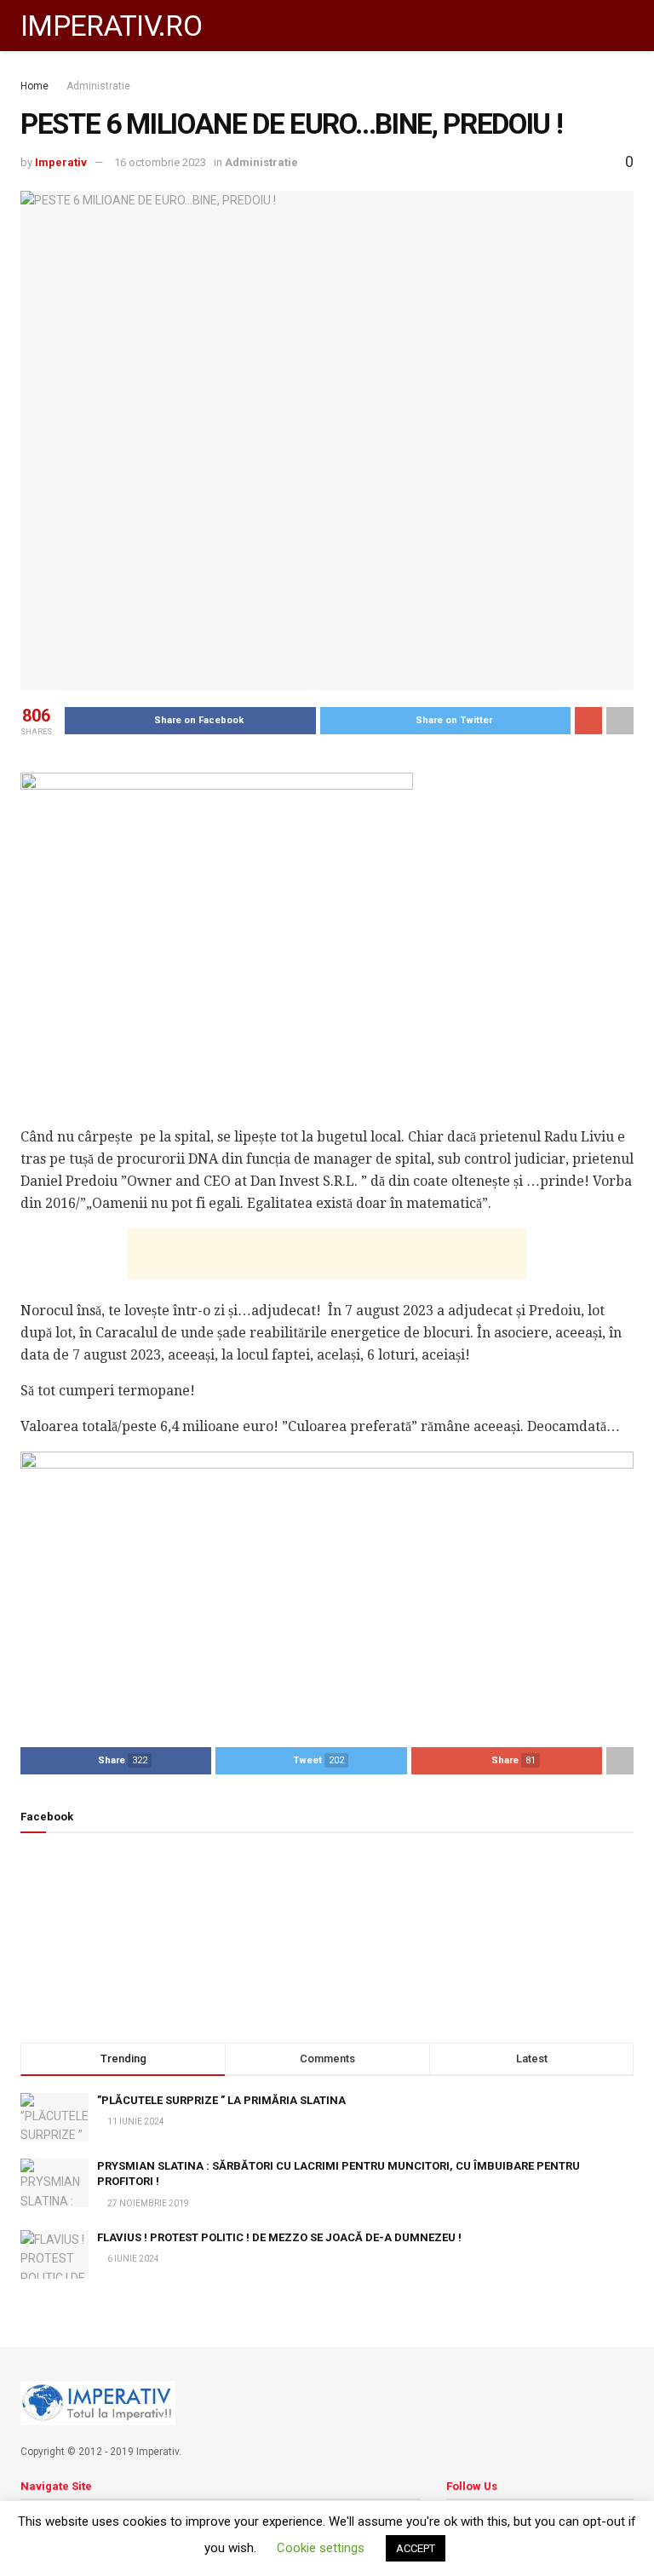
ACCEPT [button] (416, 2548)
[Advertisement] (327, 1254)
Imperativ (61, 162)
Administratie (98, 86)
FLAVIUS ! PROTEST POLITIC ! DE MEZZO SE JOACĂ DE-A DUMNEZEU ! (279, 2237)
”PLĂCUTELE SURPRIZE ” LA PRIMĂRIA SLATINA (221, 2100)
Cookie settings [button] (321, 2548)
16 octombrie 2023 (160, 162)
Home (34, 86)
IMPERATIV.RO (111, 26)
